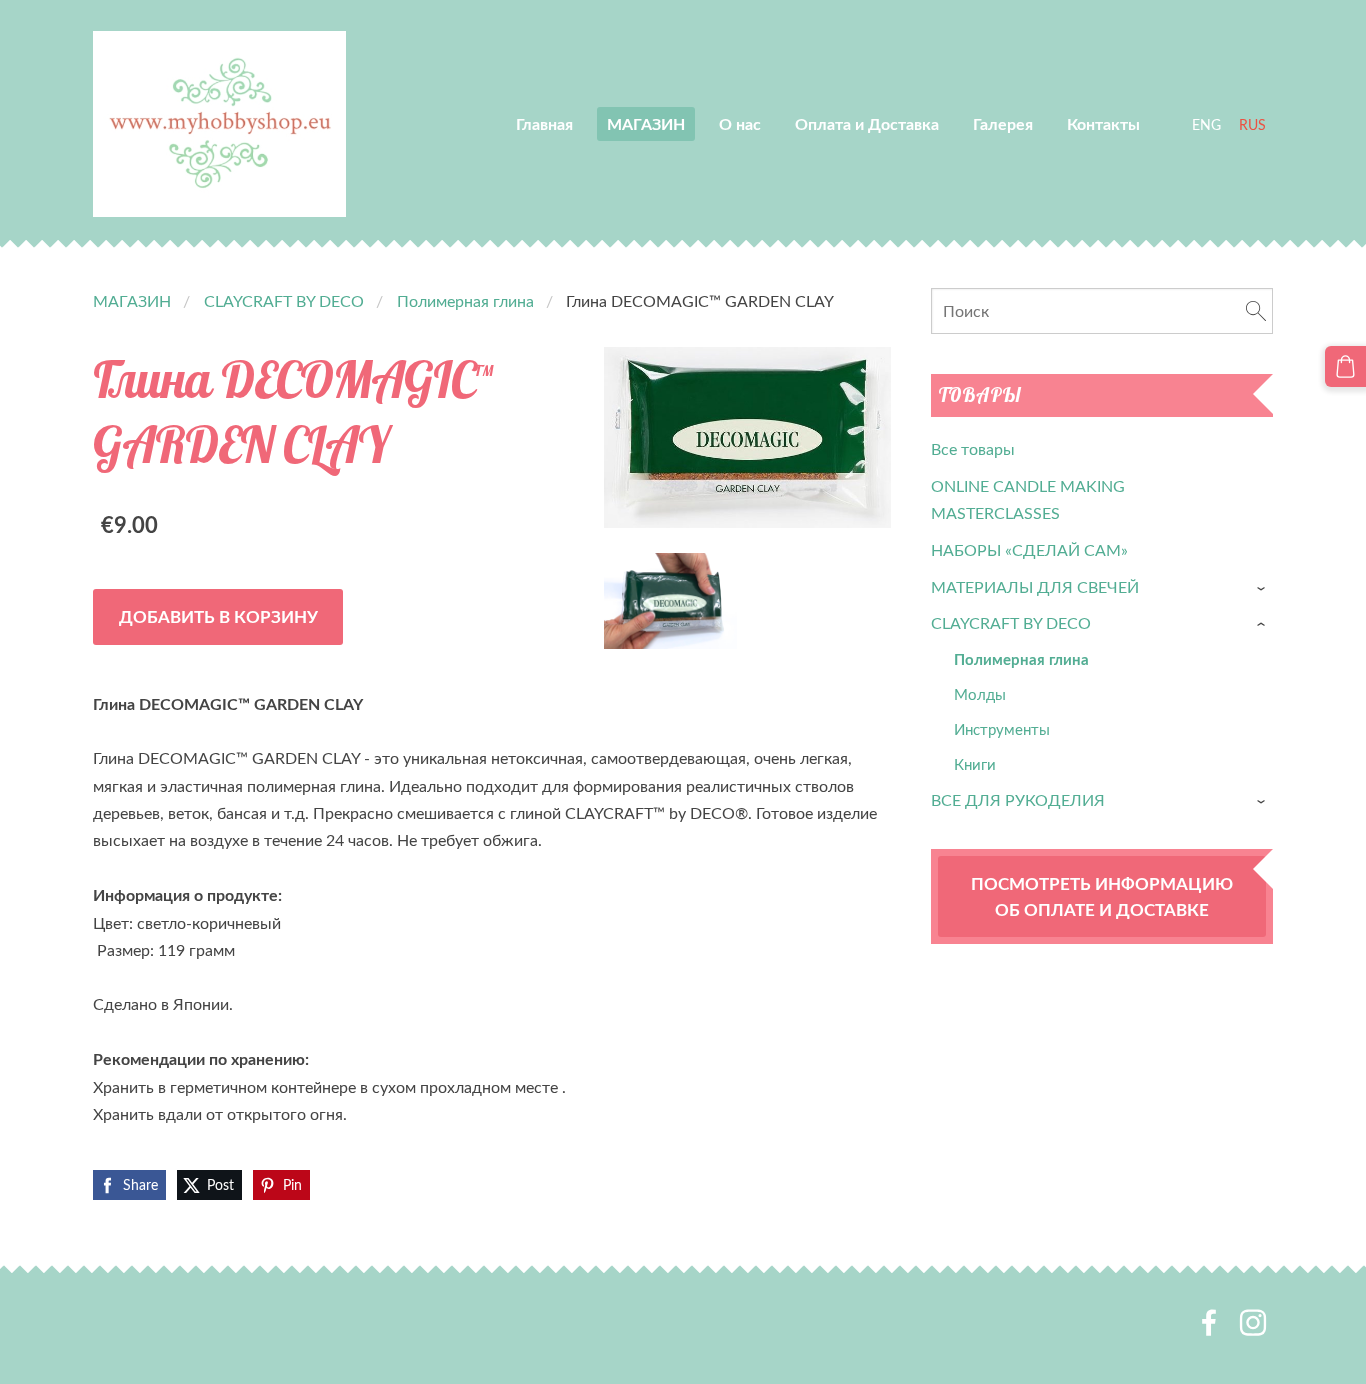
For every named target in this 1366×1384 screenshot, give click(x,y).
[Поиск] (1256, 311)
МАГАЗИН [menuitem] (646, 123)
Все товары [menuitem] (973, 449)
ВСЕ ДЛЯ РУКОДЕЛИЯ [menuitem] (1018, 800)
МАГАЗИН (132, 301)
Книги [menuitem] (975, 764)
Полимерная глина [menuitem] (1021, 659)
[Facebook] (1209, 1322)
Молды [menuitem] (980, 694)
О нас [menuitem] (740, 123)
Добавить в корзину (218, 616)
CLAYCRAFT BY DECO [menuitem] (1011, 623)
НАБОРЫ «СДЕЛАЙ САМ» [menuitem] (1029, 550)
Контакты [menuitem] (1103, 123)
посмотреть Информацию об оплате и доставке (1102, 896)
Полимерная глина (465, 301)
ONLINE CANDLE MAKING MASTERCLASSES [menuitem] (1028, 499)
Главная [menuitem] (544, 123)
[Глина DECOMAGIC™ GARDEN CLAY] (671, 601)
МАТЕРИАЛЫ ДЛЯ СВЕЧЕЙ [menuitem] (1035, 587)
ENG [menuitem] (1206, 124)
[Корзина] (1345, 366)
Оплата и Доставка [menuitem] (867, 123)
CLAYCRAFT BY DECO (284, 301)
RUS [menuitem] (1252, 124)
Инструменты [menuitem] (1002, 729)
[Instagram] (1253, 1322)
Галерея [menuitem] (1003, 123)
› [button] (1263, 588)
